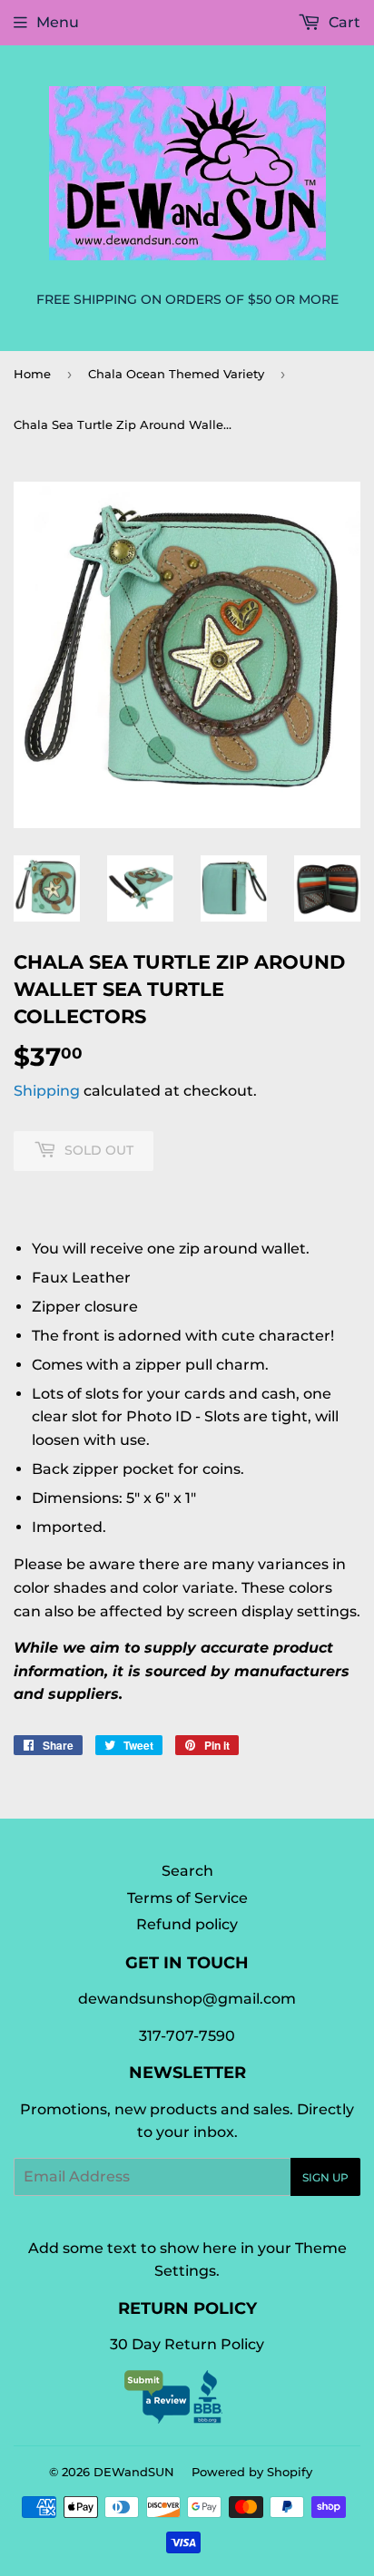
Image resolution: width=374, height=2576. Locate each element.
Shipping (47, 1091)
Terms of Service (187, 1898)
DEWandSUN (134, 2472)
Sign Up (325, 2177)
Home (32, 374)
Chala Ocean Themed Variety (176, 374)
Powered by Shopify (252, 2472)
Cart (343, 22)
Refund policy (187, 1924)
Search (187, 1871)
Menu (58, 22)
